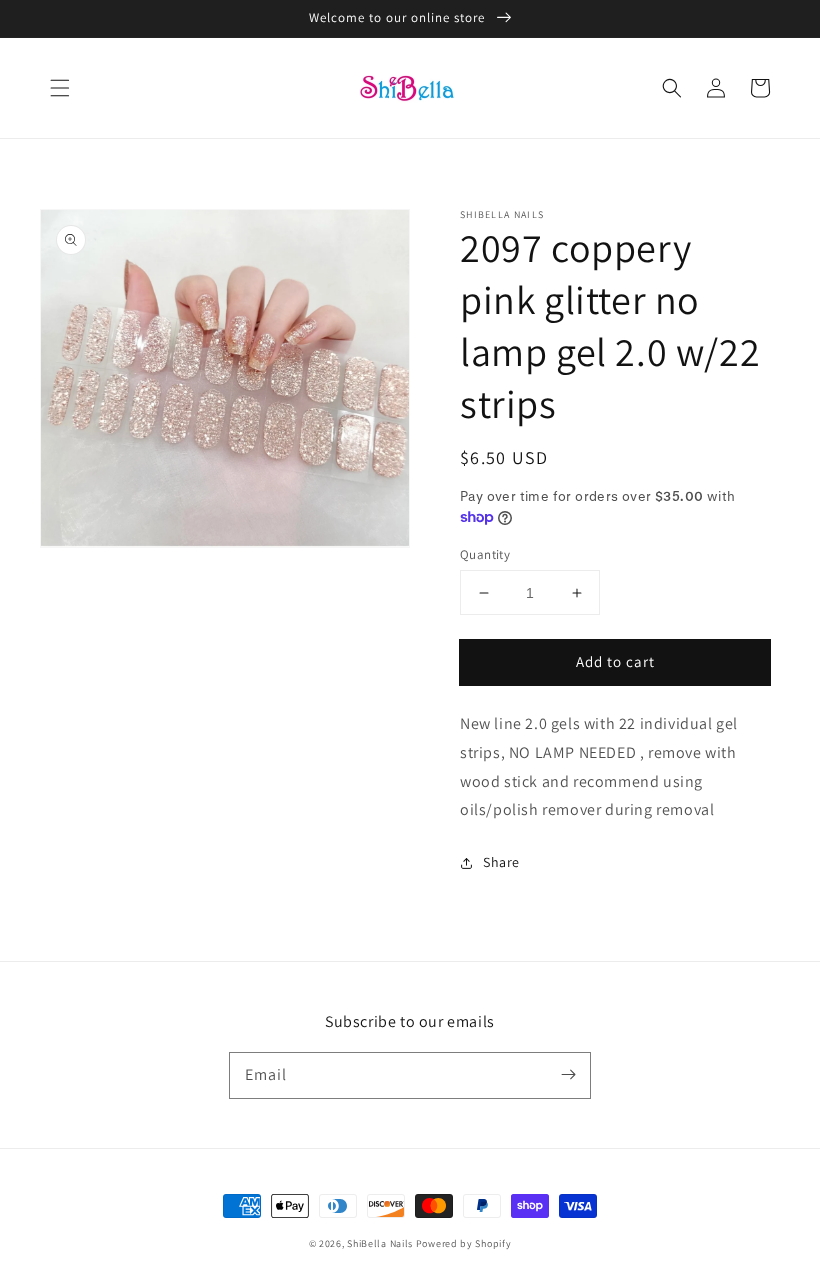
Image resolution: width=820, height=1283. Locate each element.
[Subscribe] (568, 1075)
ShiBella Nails (380, 1243)
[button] (60, 88)
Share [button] (501, 862)
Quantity (485, 554)
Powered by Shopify (464, 1243)
